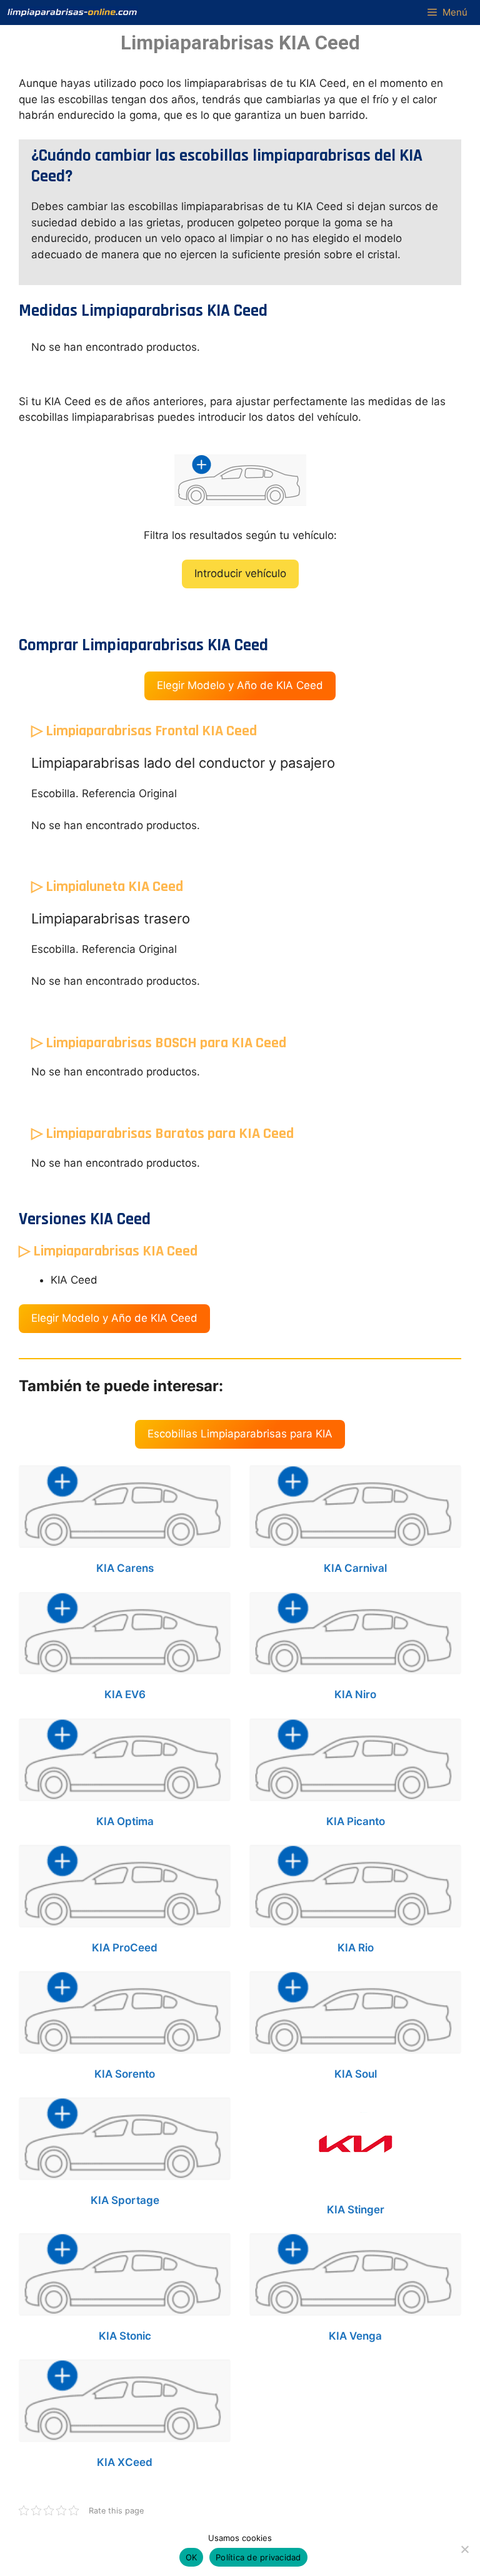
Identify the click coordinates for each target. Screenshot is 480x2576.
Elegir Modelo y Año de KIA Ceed (240, 685)
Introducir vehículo (240, 573)
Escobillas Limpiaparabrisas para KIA (240, 1434)
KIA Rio (356, 1948)
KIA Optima (125, 1821)
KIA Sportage (125, 2200)
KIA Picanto (356, 1821)
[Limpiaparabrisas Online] (72, 13)
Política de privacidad (258, 2557)
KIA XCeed (125, 2462)
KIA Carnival (355, 1568)
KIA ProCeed (125, 1948)
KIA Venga (355, 2336)
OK (192, 2557)
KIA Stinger (356, 2210)
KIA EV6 (125, 1694)
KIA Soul (356, 2074)
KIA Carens (125, 1568)
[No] (464, 2549)
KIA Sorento (125, 2074)
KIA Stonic (125, 2336)
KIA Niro (355, 1694)
